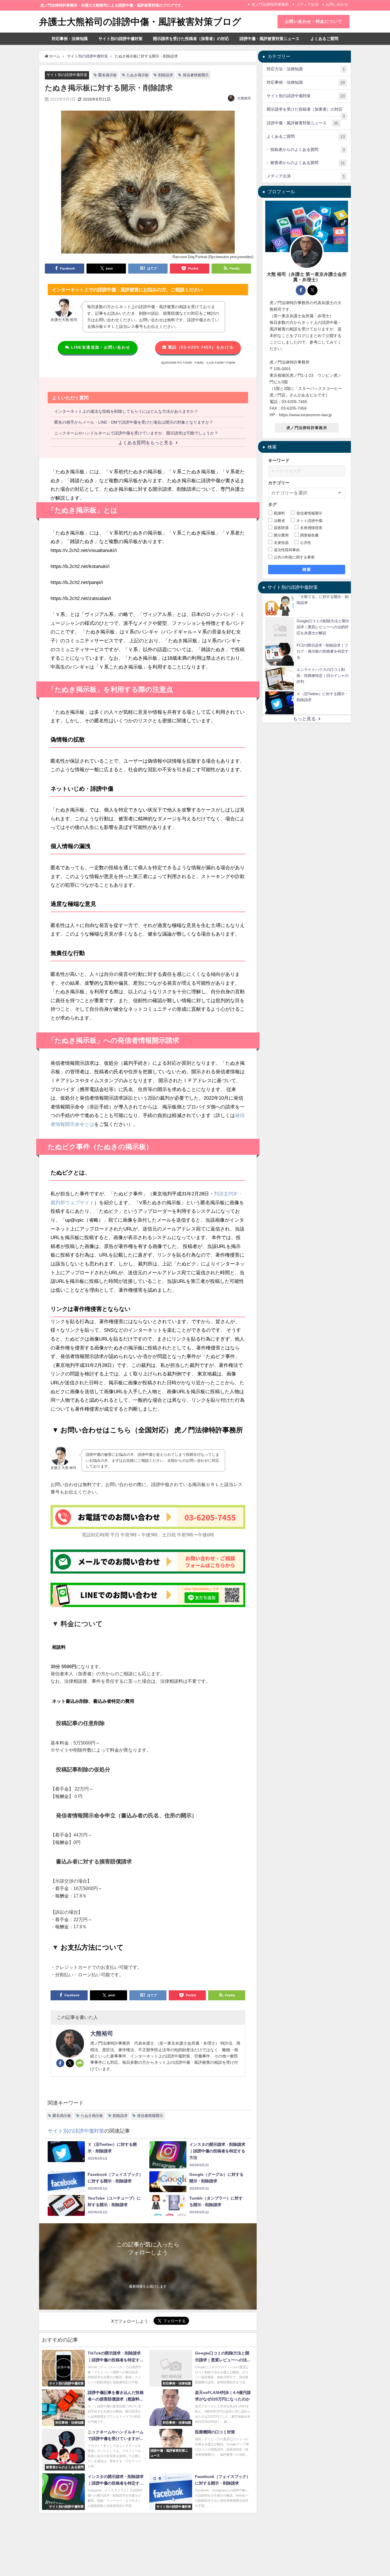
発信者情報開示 (196, 75)
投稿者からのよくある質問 (307, 150)
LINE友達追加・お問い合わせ (100, 347)
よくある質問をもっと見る (146, 442)
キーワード (279, 461)
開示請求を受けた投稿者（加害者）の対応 (191, 39)
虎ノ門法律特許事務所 (270, 4)
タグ (272, 505)
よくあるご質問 (324, 39)
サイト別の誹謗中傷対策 (120, 39)
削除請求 (166, 75)
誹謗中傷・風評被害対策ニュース (270, 39)
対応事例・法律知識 (70, 39)
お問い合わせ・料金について (314, 21)
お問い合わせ (337, 4)
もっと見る (304, 719)
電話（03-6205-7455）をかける (200, 347)
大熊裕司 (244, 98)
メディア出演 (307, 4)
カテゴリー (279, 483)
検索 (307, 570)
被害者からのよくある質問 (307, 163)
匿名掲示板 (107, 75)
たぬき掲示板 (138, 75)
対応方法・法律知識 (306, 69)
